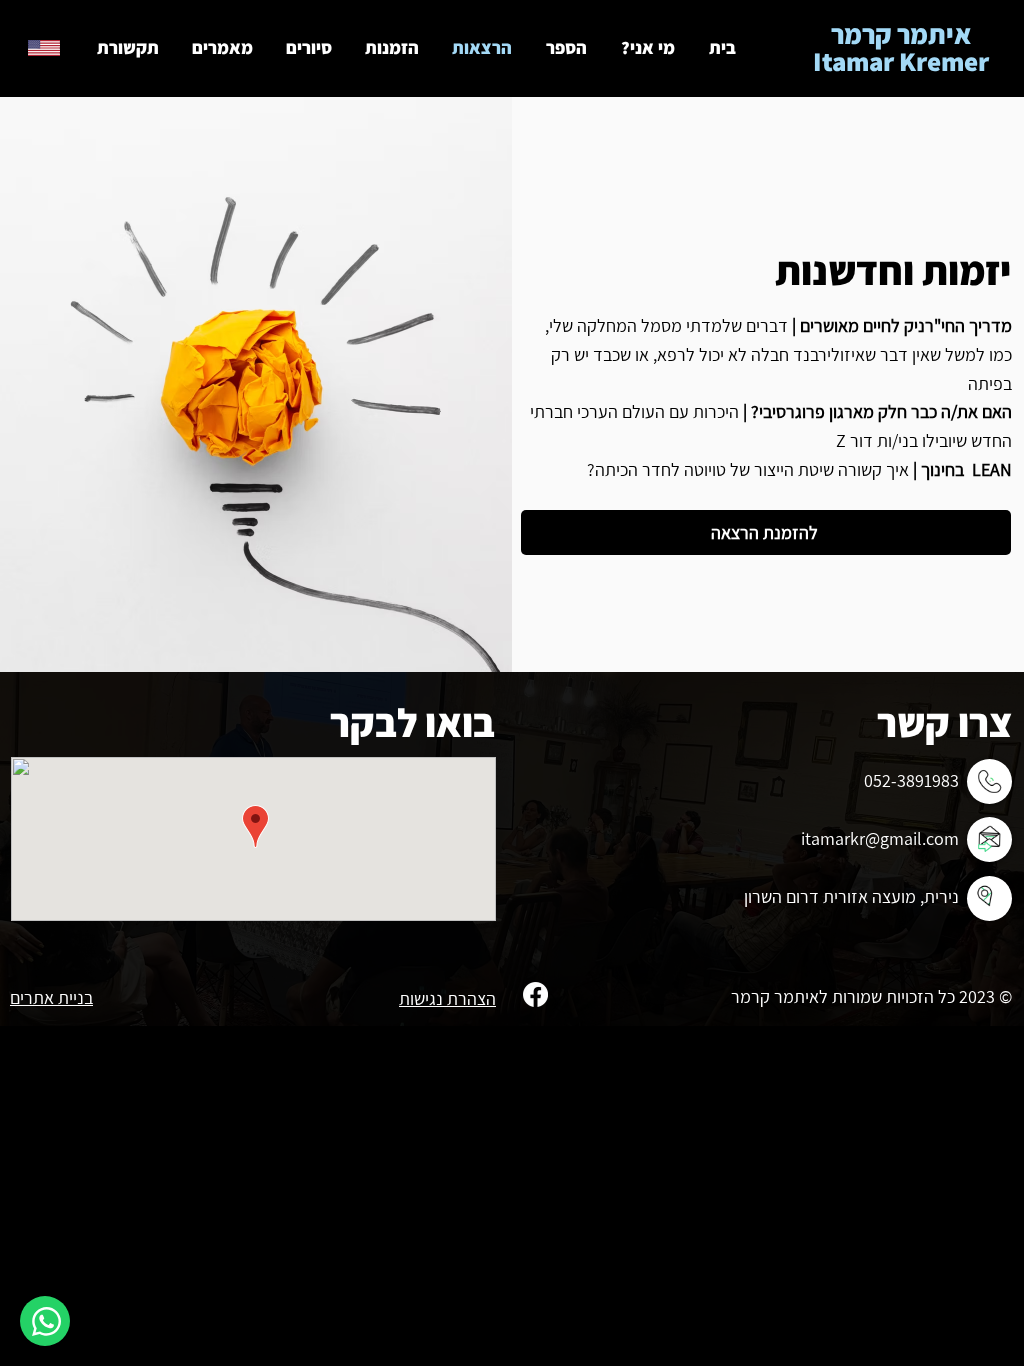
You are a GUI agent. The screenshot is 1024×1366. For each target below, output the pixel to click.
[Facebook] (535, 994)
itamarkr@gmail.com (880, 838)
